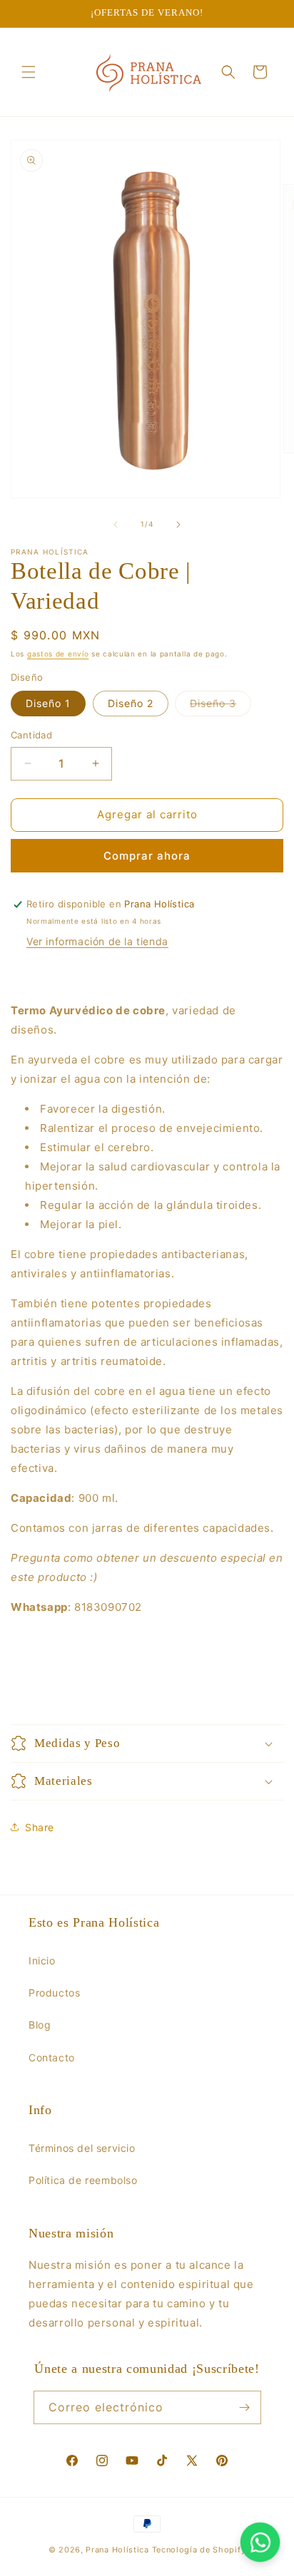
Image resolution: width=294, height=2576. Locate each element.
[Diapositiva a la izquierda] (116, 525)
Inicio (42, 1961)
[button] (29, 72)
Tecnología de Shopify (199, 2550)
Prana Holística (117, 2550)
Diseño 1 (48, 703)
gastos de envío (58, 654)
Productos (54, 1993)
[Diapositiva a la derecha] (178, 525)
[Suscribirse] (245, 2407)
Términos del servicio (82, 2148)
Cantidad (31, 735)
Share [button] (40, 1827)
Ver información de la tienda (97, 941)
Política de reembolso (83, 2180)
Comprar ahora (147, 856)
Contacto (52, 2057)
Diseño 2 (131, 703)
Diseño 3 (220, 706)
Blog (40, 2025)
